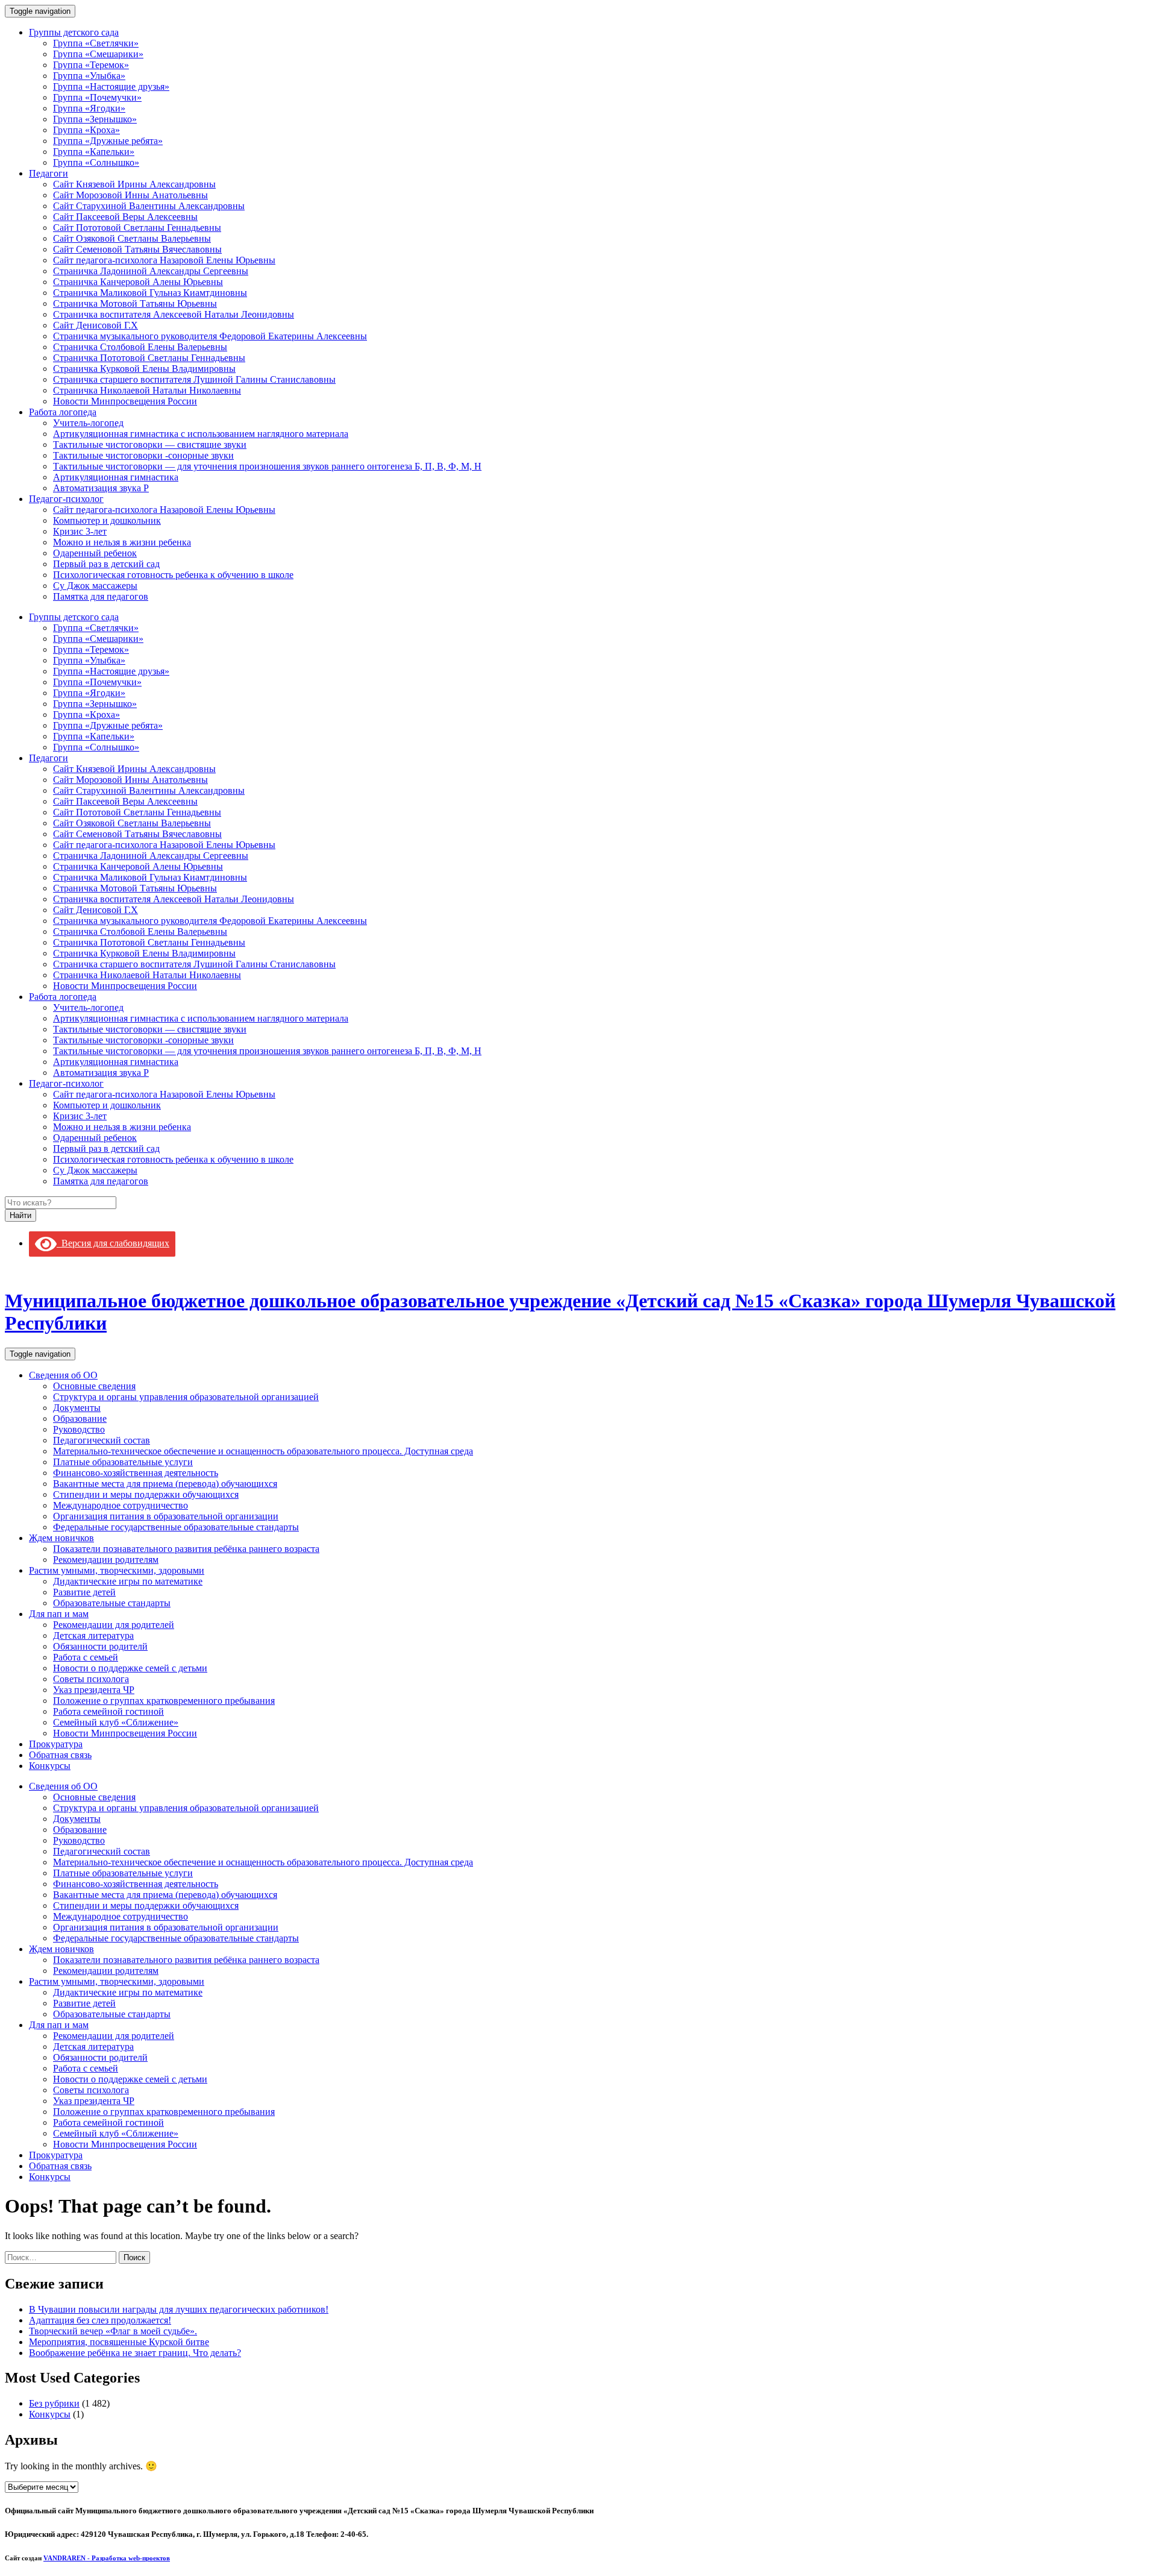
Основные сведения (94, 1386)
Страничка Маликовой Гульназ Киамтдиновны (150, 293)
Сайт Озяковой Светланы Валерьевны (132, 238)
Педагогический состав (102, 1440)
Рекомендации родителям (106, 1560)
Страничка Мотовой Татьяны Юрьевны (135, 303)
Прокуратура (56, 1744)
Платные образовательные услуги (123, 1462)
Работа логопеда (63, 412)
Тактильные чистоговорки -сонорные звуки (143, 455)
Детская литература (93, 1635)
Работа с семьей (86, 1657)
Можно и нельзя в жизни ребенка (122, 542)
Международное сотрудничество (121, 1505)
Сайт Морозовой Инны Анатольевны (130, 195)
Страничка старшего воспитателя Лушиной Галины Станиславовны (194, 379)
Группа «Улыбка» (89, 76)
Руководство (79, 1429)
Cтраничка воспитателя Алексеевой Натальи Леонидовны (174, 314)
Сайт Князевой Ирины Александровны (134, 184)
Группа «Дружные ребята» (108, 141)
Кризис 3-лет (80, 531)
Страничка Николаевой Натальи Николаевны (147, 390)
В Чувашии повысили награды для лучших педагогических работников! (179, 2309)
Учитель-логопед (88, 423)
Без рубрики (54, 2403)
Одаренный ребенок (95, 553)
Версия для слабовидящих (113, 1243)
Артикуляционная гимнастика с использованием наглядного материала (201, 434)
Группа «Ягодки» (89, 108)
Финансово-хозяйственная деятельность (136, 1473)
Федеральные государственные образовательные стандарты (176, 1527)
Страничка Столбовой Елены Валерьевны (140, 347)
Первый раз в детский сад (106, 564)
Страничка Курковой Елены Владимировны (144, 369)
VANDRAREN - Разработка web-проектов (107, 2558)
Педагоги (49, 173)
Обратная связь (60, 1755)
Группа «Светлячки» (96, 43)
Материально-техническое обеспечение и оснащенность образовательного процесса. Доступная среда (263, 1451)
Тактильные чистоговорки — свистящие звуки (150, 445)
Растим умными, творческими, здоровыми (117, 1570)
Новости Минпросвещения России (125, 401)
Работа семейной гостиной (108, 1711)
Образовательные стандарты (112, 1603)
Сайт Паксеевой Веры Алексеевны (125, 217)
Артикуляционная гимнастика (116, 477)
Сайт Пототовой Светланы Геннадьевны (137, 228)
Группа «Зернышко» (95, 119)
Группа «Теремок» (91, 65)
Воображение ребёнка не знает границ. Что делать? (135, 2353)
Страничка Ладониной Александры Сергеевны (151, 271)
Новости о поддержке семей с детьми (130, 1668)
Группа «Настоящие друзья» (111, 86)
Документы (77, 1408)
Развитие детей (84, 1592)
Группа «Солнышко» (96, 162)
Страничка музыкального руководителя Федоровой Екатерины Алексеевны (210, 336)
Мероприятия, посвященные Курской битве (119, 2342)
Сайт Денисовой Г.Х (96, 325)
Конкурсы (50, 1766)
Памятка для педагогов (101, 596)
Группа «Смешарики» (98, 54)
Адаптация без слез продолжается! (100, 2320)
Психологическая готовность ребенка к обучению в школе (173, 575)
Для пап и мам (59, 1614)
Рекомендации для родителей (114, 1625)
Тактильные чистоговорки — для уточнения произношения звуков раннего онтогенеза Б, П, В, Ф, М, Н (267, 466)
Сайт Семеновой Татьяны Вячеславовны (137, 249)
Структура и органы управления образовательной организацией (186, 1397)
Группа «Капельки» (94, 152)
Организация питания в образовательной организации (166, 1516)
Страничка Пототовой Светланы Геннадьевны (149, 358)
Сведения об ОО (63, 1375)
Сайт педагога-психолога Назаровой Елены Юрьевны (164, 260)
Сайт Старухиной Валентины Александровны (149, 206)
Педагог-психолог (66, 499)
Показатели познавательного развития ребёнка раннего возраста (186, 1549)
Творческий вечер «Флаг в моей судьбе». (113, 2331)
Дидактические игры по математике (128, 1581)
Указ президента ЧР (94, 1690)
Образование (80, 1418)
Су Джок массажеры (95, 586)
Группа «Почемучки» (97, 97)
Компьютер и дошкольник (107, 520)
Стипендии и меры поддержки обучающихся (146, 1494)
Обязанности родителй (100, 1646)
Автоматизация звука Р (101, 488)
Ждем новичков (61, 1538)
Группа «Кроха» (86, 130)
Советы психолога (91, 1679)
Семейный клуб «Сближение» (116, 1722)
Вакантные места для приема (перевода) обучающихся (165, 1484)
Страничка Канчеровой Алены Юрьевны (138, 282)
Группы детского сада (74, 32)
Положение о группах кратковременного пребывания (164, 1701)
